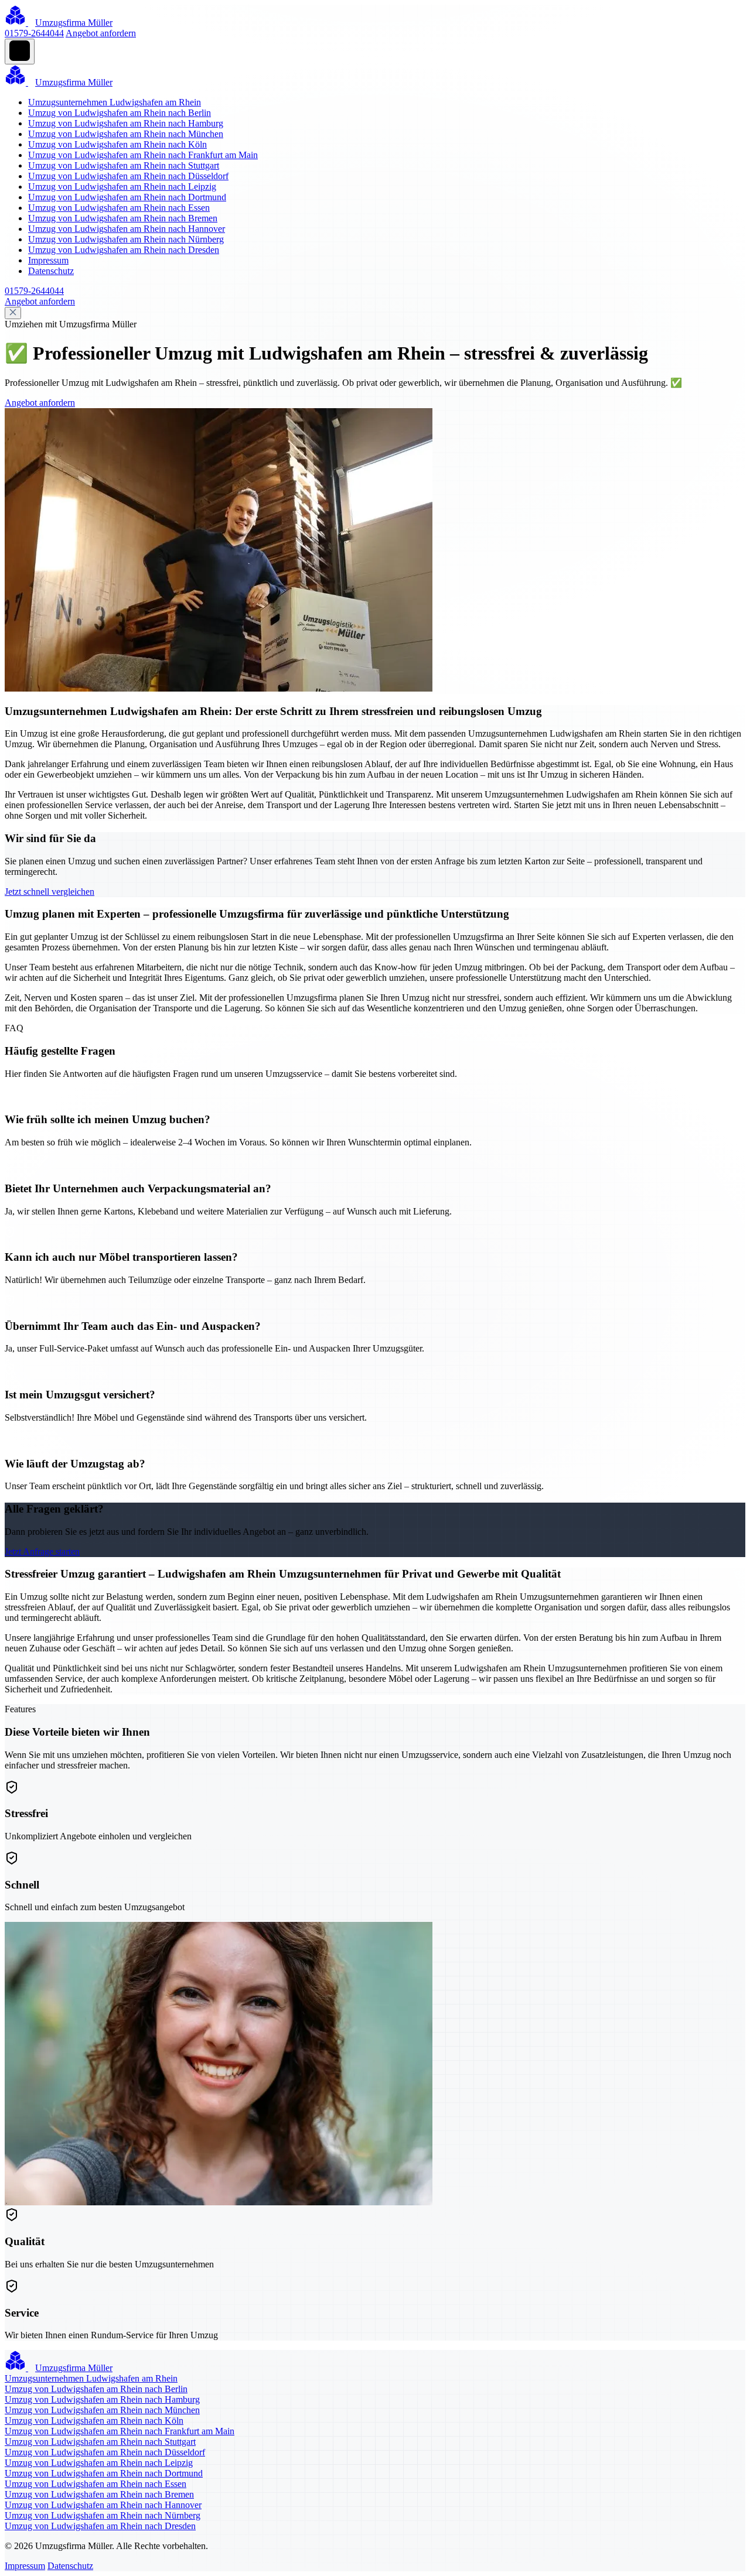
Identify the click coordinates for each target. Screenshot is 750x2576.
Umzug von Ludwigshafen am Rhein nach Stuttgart (124, 165)
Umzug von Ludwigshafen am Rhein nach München (126, 134)
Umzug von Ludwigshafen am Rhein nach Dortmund (127, 197)
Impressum (48, 260)
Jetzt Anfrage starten (42, 1552)
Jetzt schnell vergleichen (50, 892)
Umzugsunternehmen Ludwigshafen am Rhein (115, 102)
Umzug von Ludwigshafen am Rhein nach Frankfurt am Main (143, 155)
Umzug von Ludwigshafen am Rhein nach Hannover (127, 229)
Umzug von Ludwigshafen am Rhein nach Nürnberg (126, 239)
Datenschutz (51, 271)
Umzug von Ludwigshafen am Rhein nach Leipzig (122, 187)
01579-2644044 (34, 33)
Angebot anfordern (101, 33)
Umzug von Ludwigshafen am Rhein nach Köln (117, 144)
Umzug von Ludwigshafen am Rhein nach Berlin (120, 113)
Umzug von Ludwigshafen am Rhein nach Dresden (124, 250)
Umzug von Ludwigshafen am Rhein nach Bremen (123, 218)
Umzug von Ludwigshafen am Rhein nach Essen (119, 208)
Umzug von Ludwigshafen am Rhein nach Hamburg (126, 123)
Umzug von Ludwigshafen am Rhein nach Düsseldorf (128, 176)
